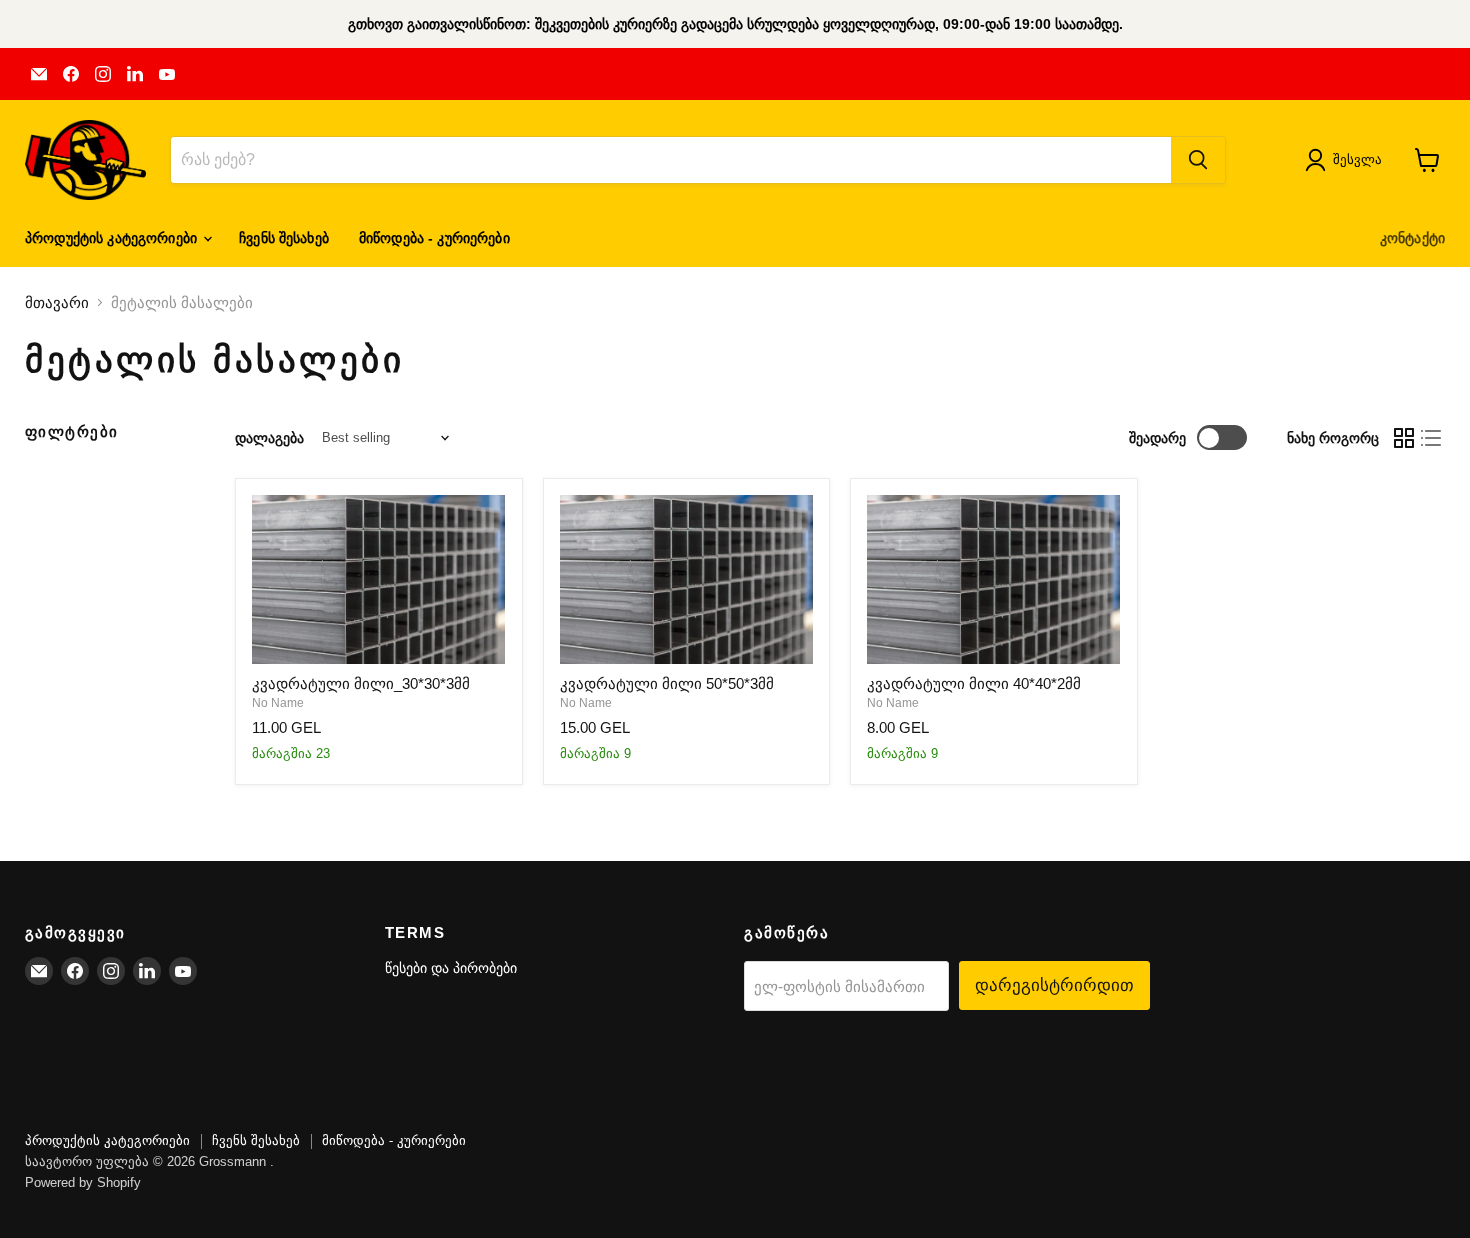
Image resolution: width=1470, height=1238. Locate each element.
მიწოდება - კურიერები (434, 238)
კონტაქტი (1412, 238)
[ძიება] (1198, 160)
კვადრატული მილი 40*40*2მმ (974, 683)
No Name (278, 703)
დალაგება (269, 438)
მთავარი (57, 302)
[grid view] (1404, 438)
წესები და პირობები (451, 968)
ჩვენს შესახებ (284, 238)
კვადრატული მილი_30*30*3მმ (361, 683)
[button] (1347, 160)
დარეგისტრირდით (1054, 985)
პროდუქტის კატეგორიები (113, 238)
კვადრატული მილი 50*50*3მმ (667, 683)
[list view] (1432, 438)
